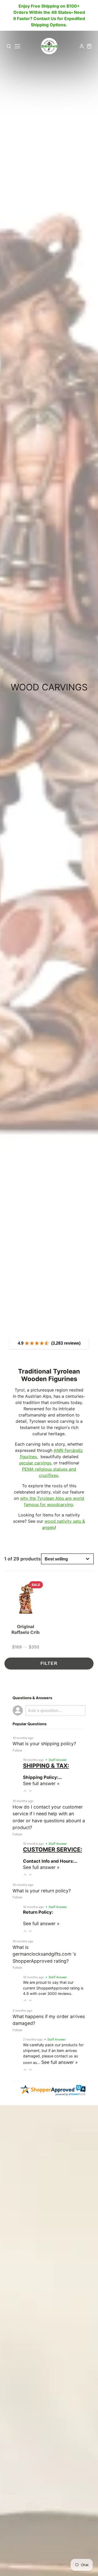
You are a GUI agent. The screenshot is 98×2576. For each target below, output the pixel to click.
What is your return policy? (42, 1891)
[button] (25, 1791)
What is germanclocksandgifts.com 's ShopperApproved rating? (44, 1954)
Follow (17, 1750)
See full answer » (41, 1783)
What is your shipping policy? (44, 1744)
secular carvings (35, 1463)
